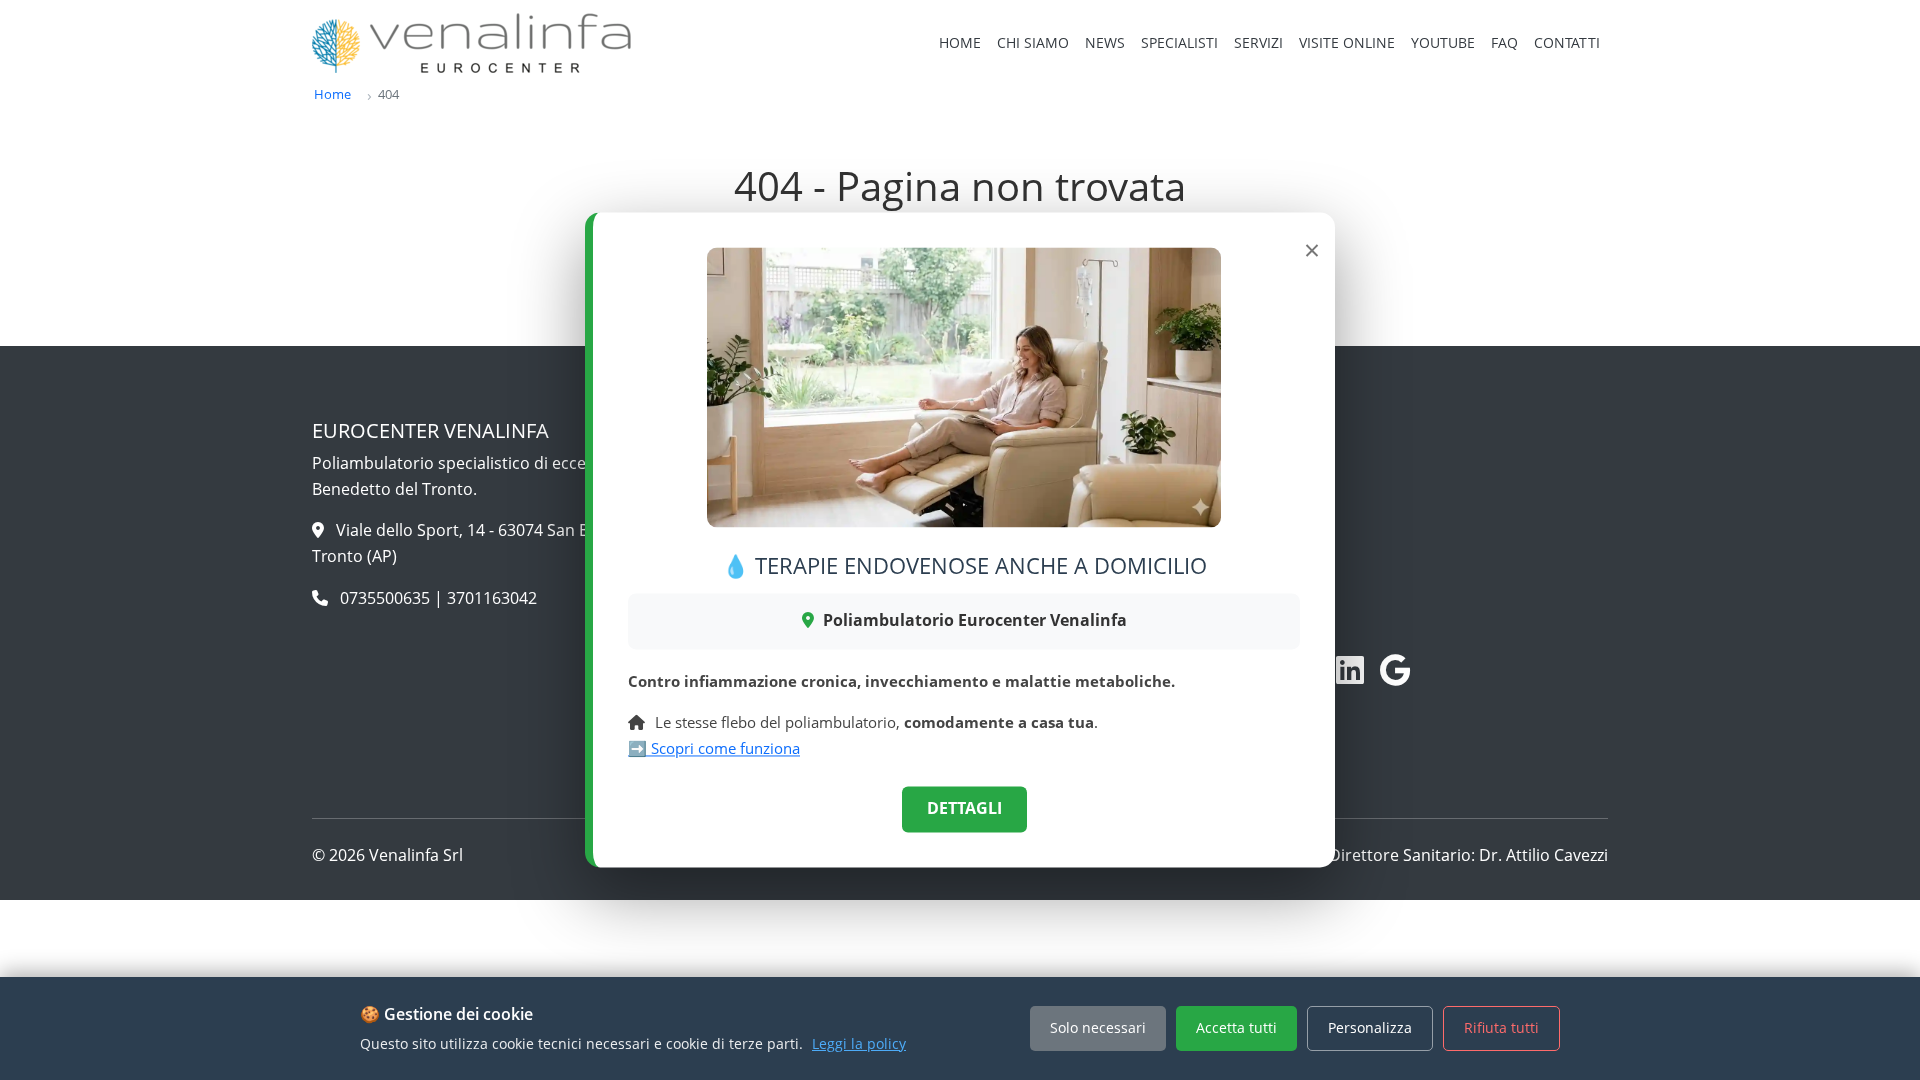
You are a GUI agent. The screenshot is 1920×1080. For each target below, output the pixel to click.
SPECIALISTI (1179, 42)
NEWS (1105, 42)
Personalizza (1370, 1027)
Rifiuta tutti (1501, 1027)
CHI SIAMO (1033, 42)
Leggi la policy (859, 1043)
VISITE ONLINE (1347, 42)
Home (332, 94)
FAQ (1504, 42)
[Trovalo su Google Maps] (1395, 670)
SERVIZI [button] (1258, 42)
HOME (960, 42)
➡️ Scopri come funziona (714, 748)
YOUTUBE (1443, 42)
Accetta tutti (1236, 1027)
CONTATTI (1567, 42)
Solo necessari (1098, 1027)
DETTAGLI (964, 809)
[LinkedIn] (1350, 670)
